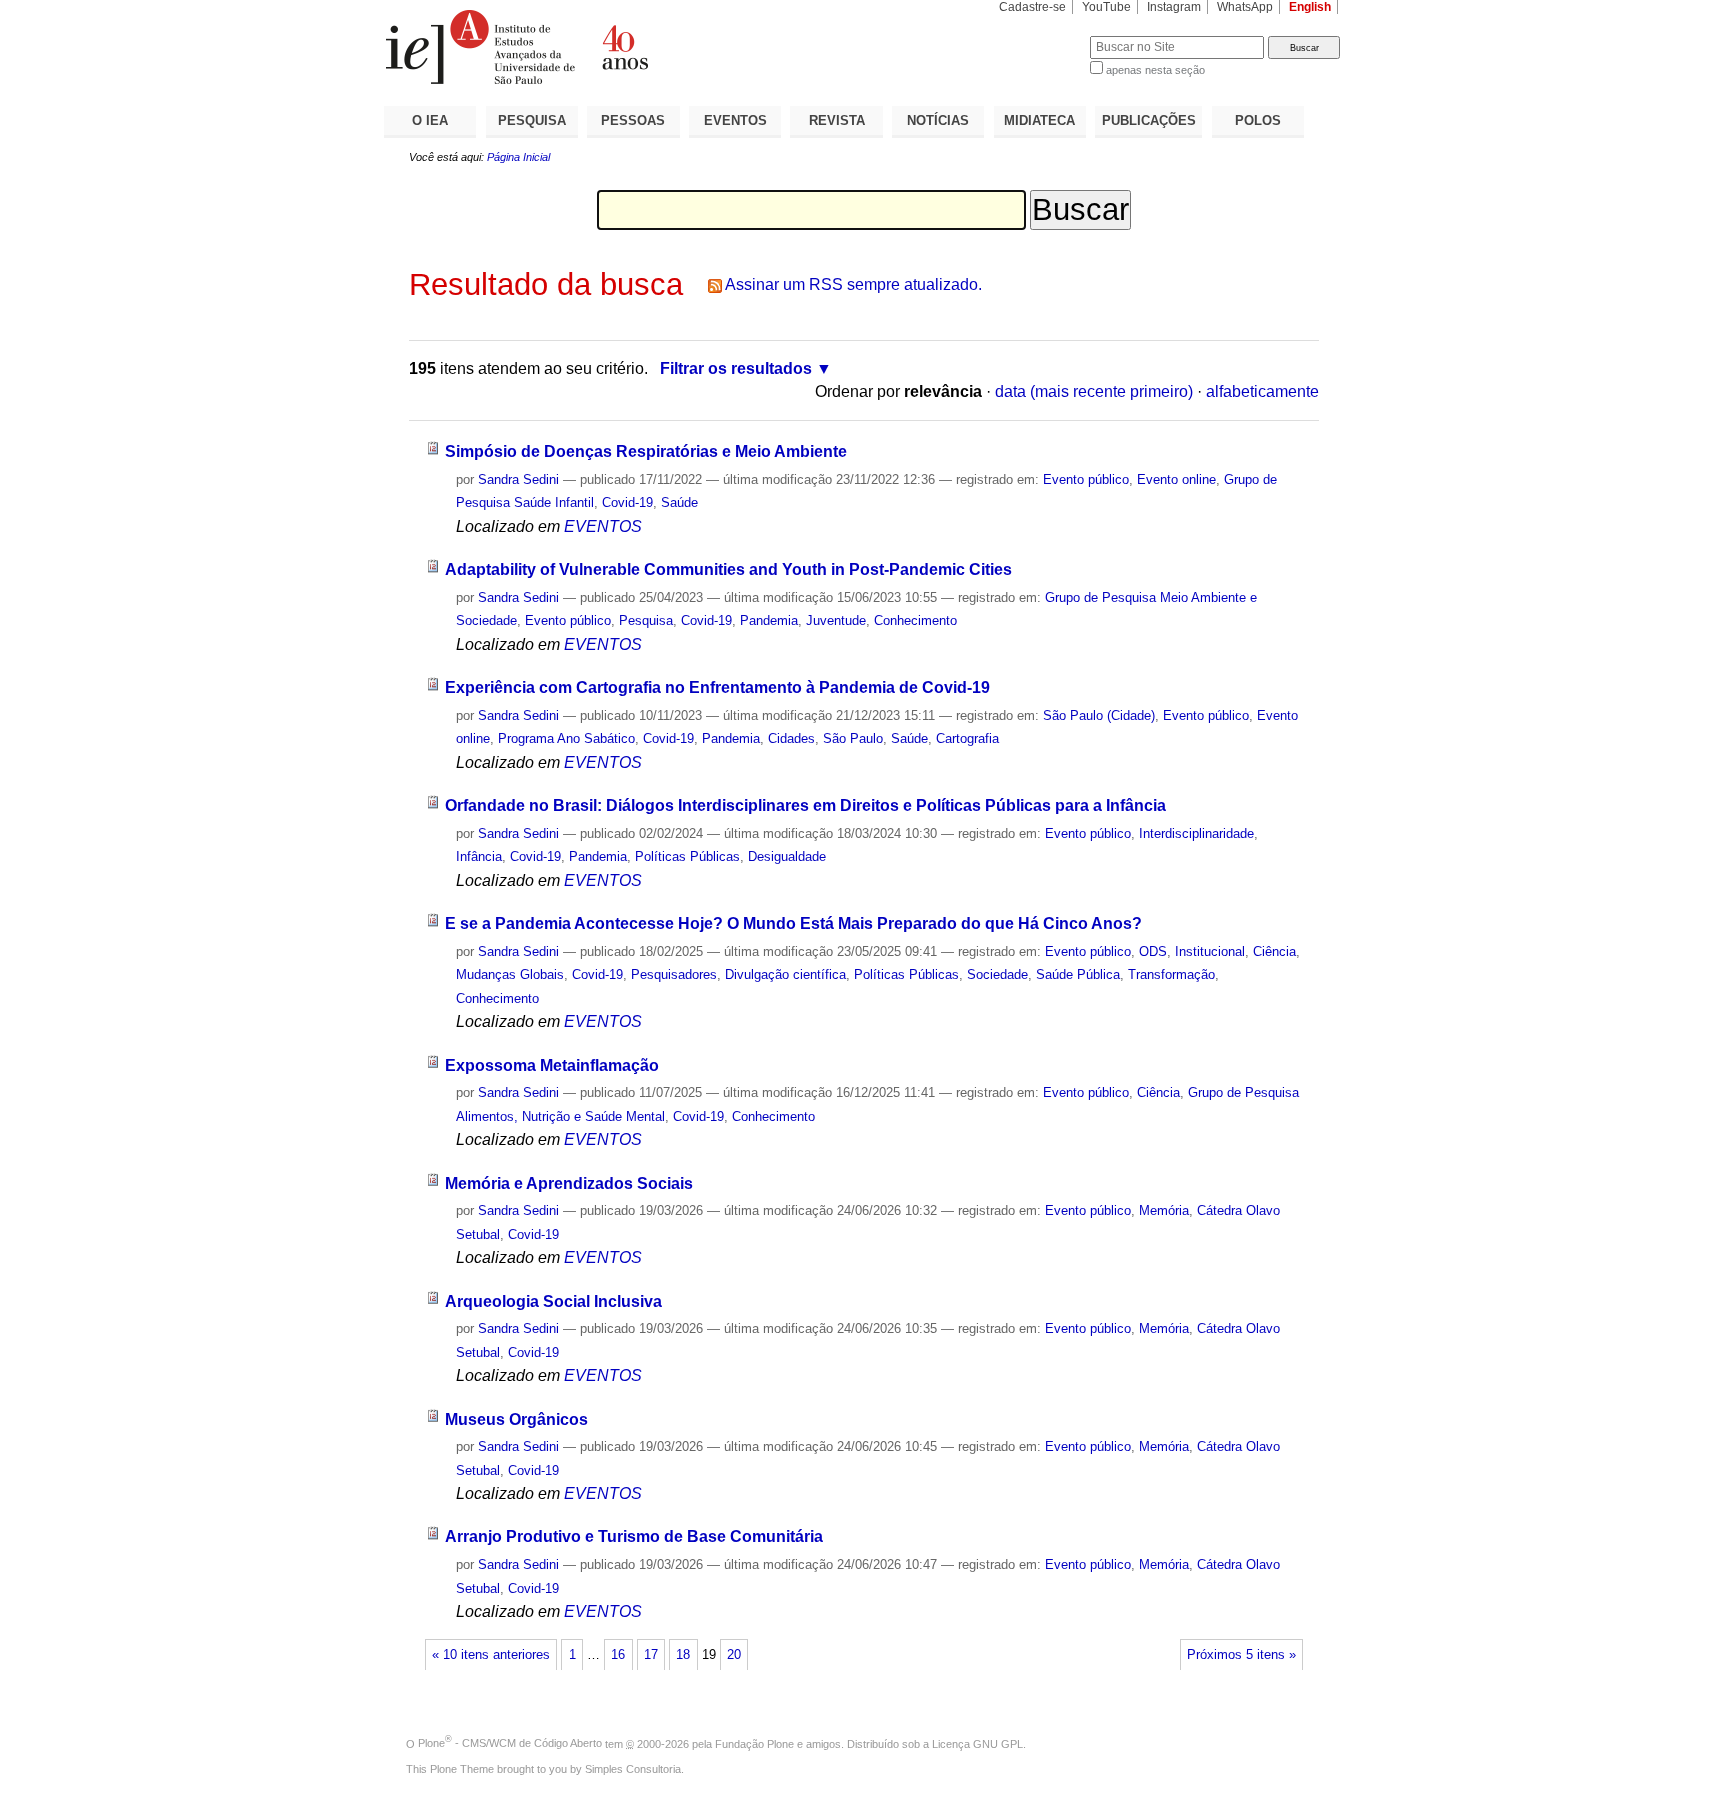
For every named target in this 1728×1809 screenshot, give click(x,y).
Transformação (1171, 974)
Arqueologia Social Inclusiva (553, 1301)
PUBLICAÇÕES (1149, 120)
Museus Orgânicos (516, 1419)
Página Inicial (518, 157)
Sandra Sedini (518, 479)
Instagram (1174, 7)
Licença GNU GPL (977, 1743)
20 (734, 1655)
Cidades (791, 738)
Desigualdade (787, 856)
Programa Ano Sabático (566, 738)
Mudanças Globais (510, 974)
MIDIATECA (1039, 120)
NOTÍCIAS (938, 120)
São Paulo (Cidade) (1099, 715)
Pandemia (769, 620)
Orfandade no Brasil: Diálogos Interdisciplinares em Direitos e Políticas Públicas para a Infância (805, 805)
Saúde (679, 502)
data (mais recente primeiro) (1094, 391)
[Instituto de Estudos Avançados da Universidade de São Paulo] (624, 47)
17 (651, 1655)
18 (683, 1655)
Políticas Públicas (687, 856)
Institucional (1210, 951)
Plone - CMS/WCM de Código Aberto (510, 1743)
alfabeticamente (1262, 391)
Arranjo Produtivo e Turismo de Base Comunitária (634, 1536)
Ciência (1274, 951)
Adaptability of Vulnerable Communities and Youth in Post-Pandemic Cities (728, 569)
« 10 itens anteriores (491, 1655)
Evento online (1176, 479)
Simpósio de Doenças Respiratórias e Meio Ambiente (646, 451)
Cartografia (967, 738)
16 (618, 1655)
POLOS (1258, 120)
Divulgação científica (785, 974)
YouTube (1106, 7)
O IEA (430, 120)
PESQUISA (532, 120)
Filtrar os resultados (736, 368)
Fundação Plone (754, 1743)
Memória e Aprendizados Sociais (569, 1183)
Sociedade (997, 974)
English (1310, 7)
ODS (1153, 951)
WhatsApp (1245, 7)
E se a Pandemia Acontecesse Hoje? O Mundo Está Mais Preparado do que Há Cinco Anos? (793, 923)
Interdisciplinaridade (1196, 833)
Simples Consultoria (633, 1769)
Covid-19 (627, 502)
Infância (479, 856)
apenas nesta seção (1155, 70)
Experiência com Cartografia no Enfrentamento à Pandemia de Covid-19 (717, 687)
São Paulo (853, 738)
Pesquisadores (674, 974)
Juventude (836, 620)
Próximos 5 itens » (1241, 1655)
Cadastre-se (1032, 7)
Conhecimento (915, 620)
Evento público (1086, 479)
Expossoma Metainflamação (552, 1065)
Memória (1164, 1210)
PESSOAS (633, 120)
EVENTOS (735, 120)
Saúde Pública (1078, 974)
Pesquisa (646, 620)
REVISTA (837, 120)
